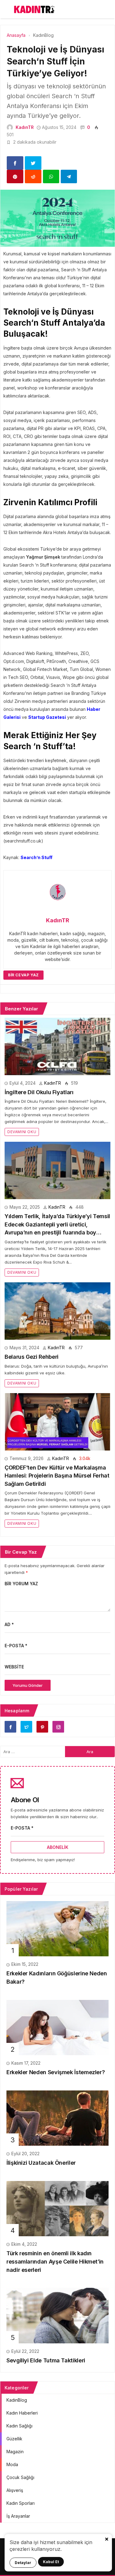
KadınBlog (17, 2400)
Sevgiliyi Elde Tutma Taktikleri (46, 2360)
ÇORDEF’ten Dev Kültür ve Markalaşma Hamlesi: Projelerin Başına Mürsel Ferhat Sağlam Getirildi (57, 1476)
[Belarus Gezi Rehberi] (57, 1311)
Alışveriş (15, 2490)
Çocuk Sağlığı (20, 2477)
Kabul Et (51, 2562)
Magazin (15, 2452)
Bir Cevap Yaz (23, 975)
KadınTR (25, 127)
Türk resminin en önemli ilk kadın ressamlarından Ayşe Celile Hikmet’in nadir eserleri (55, 2261)
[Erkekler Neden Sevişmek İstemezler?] (57, 2027)
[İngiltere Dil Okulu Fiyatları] (57, 1046)
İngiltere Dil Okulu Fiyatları (39, 1092)
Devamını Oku (22, 1132)
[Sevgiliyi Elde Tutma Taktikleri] (57, 2315)
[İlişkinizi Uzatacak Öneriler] (57, 2118)
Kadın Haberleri (22, 2413)
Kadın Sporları (21, 2503)
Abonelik (58, 1847)
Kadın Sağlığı (19, 2426)
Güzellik (14, 2439)
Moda (12, 2464)
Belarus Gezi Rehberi (32, 1357)
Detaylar (23, 2563)
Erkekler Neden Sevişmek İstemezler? (56, 2072)
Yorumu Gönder (28, 1685)
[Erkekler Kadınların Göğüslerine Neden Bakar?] (57, 1928)
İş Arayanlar (18, 2516)
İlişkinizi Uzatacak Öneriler (41, 2163)
